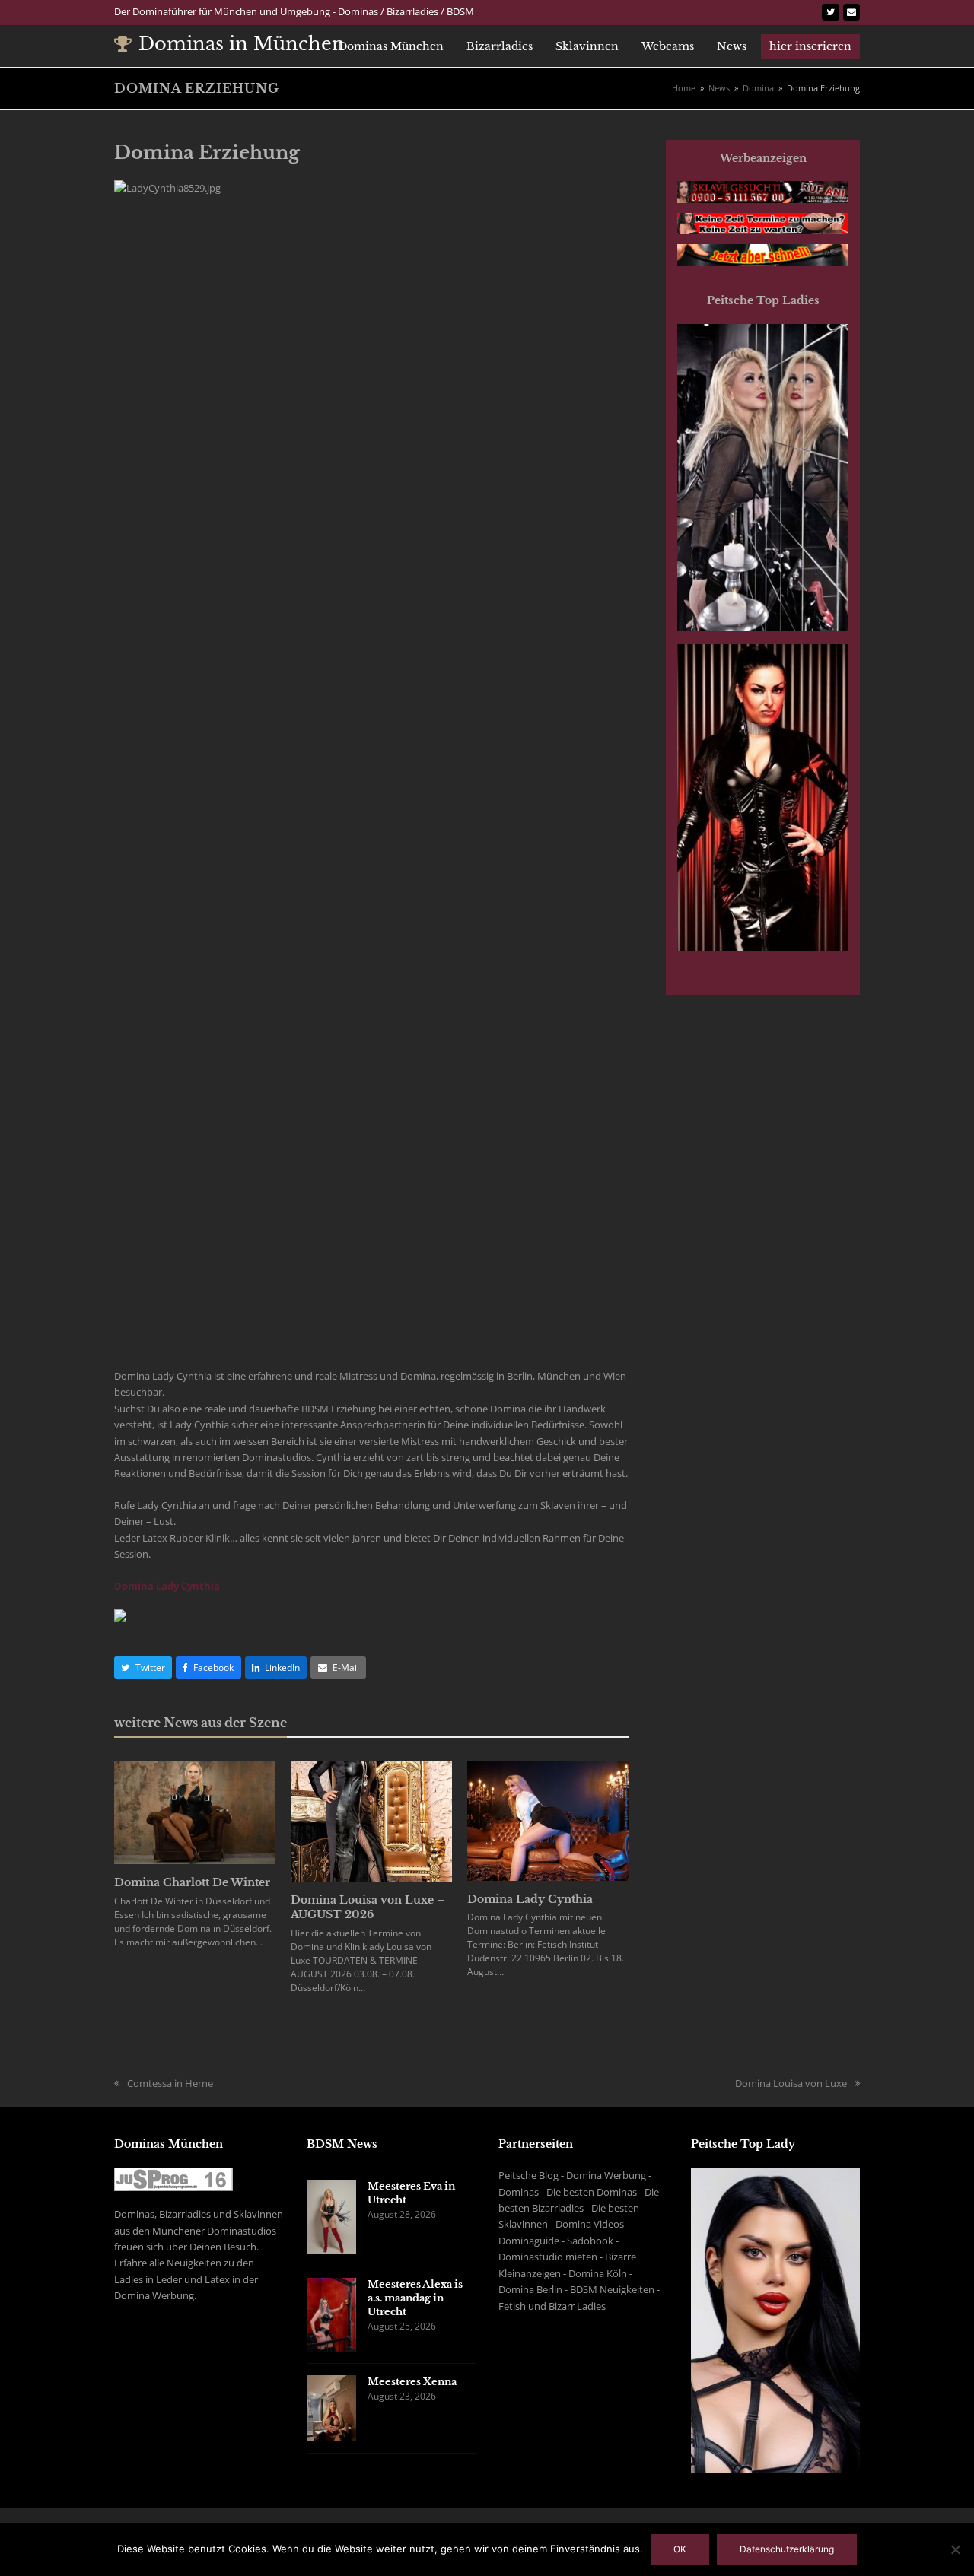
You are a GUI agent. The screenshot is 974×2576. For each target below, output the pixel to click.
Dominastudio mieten (548, 2257)
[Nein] (955, 2549)
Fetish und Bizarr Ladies (552, 2306)
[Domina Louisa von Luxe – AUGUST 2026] (371, 1820)
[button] (143, 1668)
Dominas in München (242, 44)
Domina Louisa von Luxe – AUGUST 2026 (368, 1907)
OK (680, 2549)
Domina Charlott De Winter (192, 1882)
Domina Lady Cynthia (167, 1586)
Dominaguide (529, 2241)
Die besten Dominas (592, 2192)
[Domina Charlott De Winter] (195, 1811)
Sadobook (590, 2241)
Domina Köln (598, 2273)
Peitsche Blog (528, 2175)
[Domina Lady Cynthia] (548, 1819)
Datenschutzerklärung (787, 2549)
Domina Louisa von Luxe (791, 2083)
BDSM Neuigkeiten (612, 2289)
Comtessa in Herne (170, 2083)
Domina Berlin (530, 2289)
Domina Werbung (606, 2175)
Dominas (519, 2192)
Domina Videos (590, 2224)
